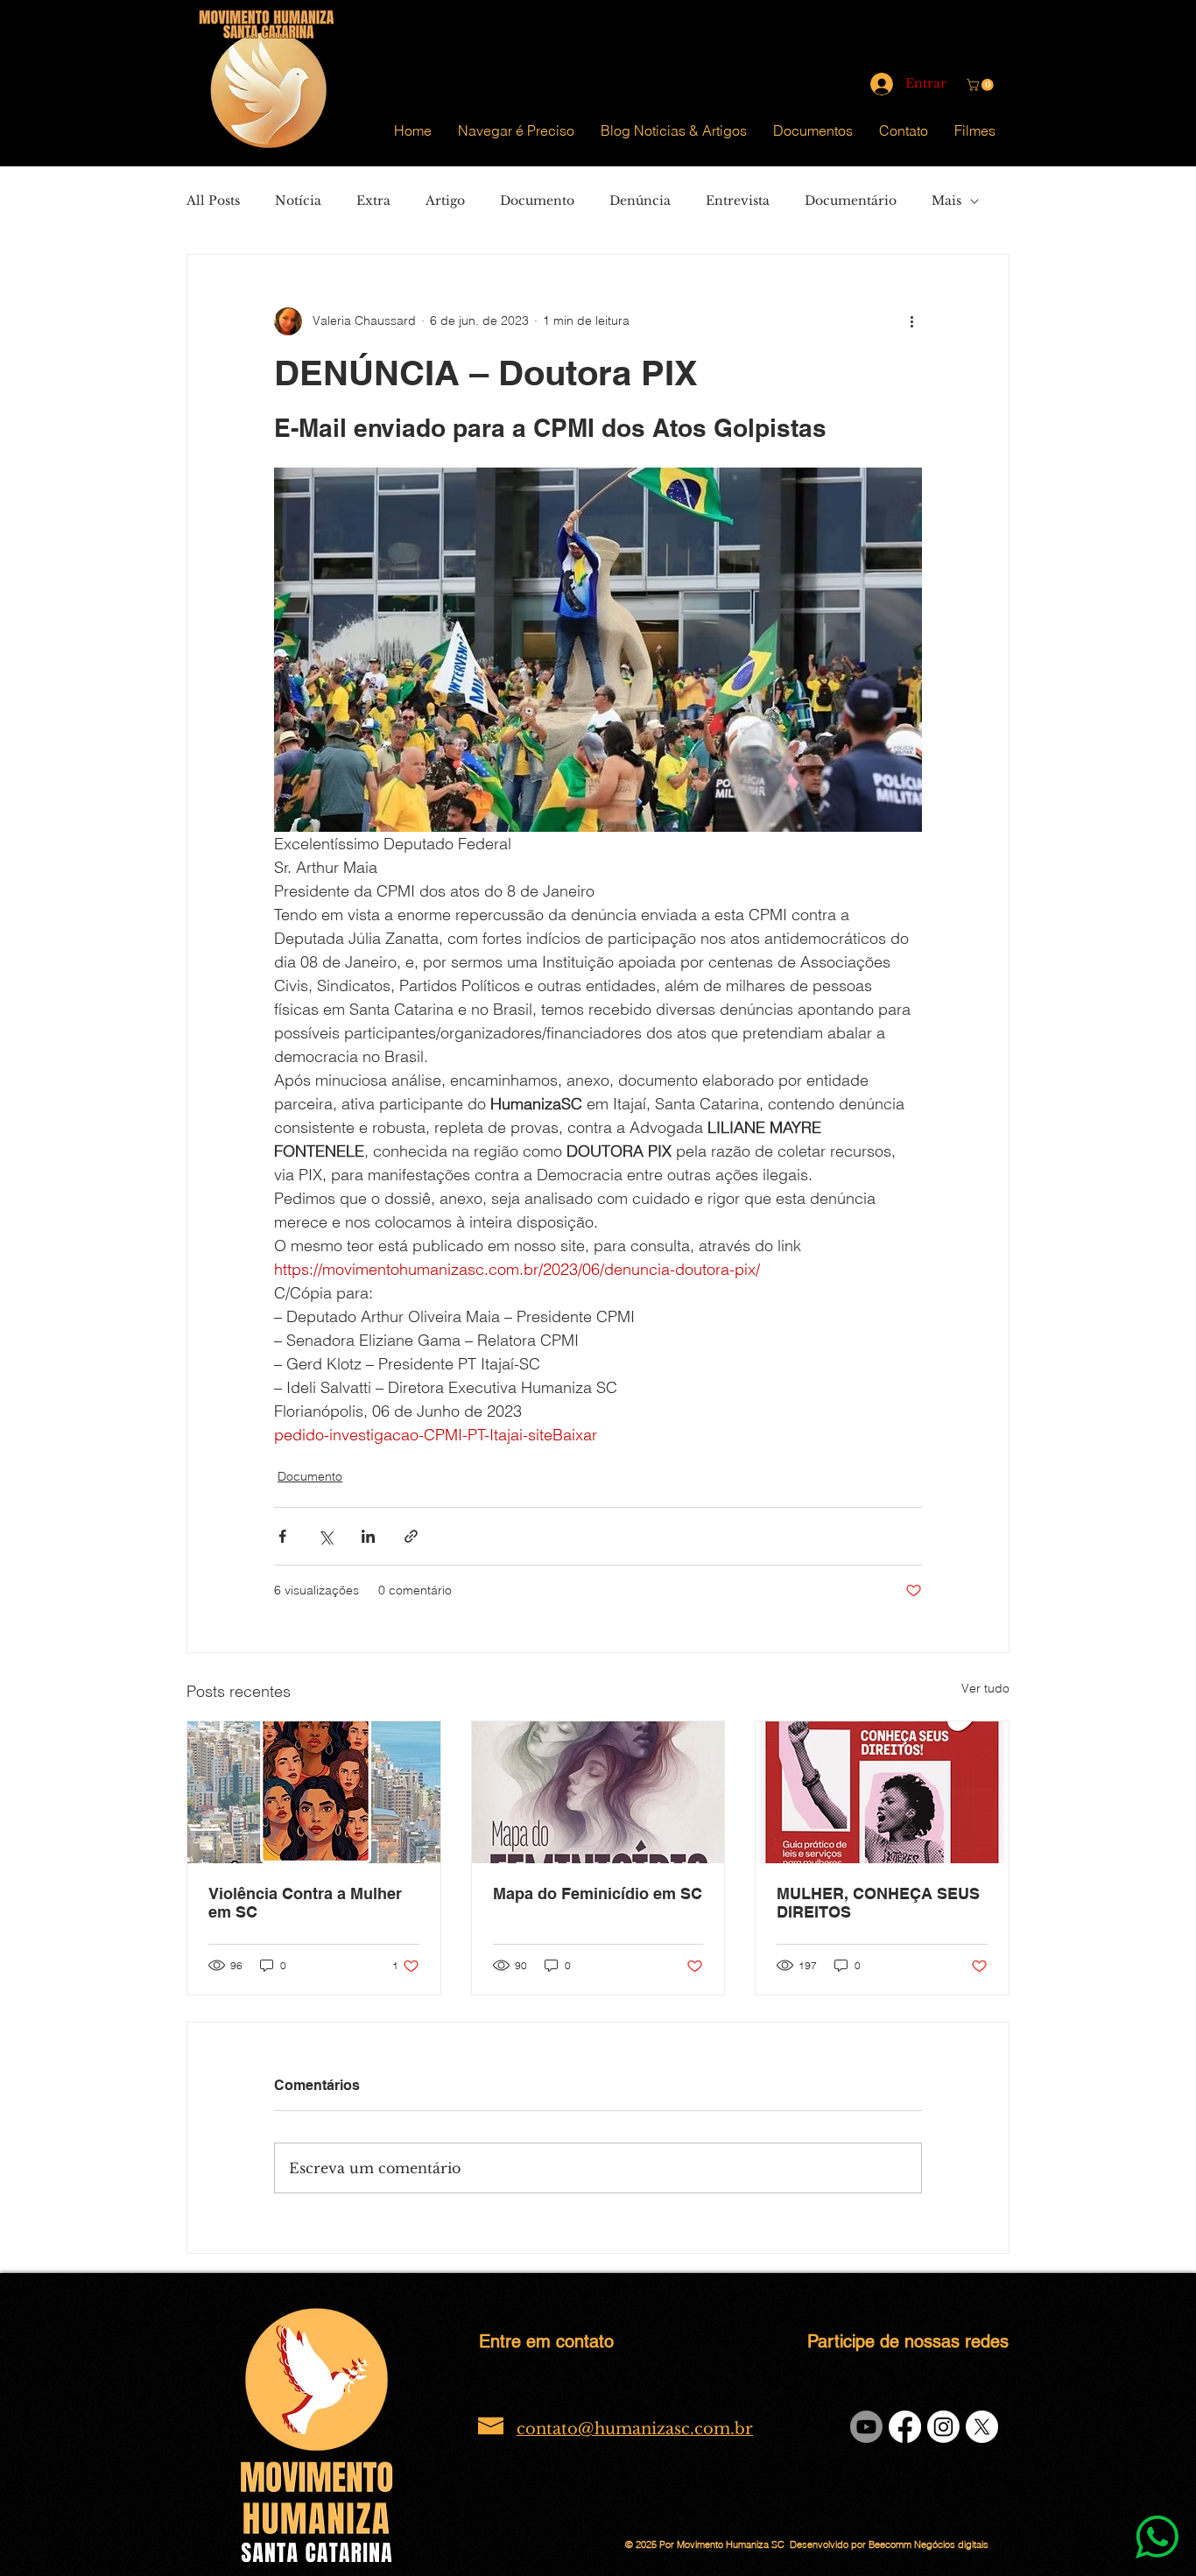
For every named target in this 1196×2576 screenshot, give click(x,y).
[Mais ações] (911, 321)
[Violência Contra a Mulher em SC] (314, 1792)
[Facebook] (905, 2427)
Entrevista (738, 201)
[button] (981, 85)
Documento (537, 201)
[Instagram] (943, 2427)
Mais (946, 201)
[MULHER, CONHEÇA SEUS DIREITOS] (882, 1792)
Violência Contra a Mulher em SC (305, 1903)
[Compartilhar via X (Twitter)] (325, 1536)
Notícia (298, 201)
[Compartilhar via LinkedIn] (368, 1536)
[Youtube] (866, 2427)
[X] (982, 2427)
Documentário (851, 201)
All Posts (213, 201)
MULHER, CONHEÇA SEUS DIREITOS (878, 1903)
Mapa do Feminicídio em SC (598, 1893)
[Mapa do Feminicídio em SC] (598, 1792)
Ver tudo (985, 1688)
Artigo (445, 201)
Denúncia (640, 201)
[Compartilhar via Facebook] (282, 1536)
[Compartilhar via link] (411, 1536)
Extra (373, 201)
